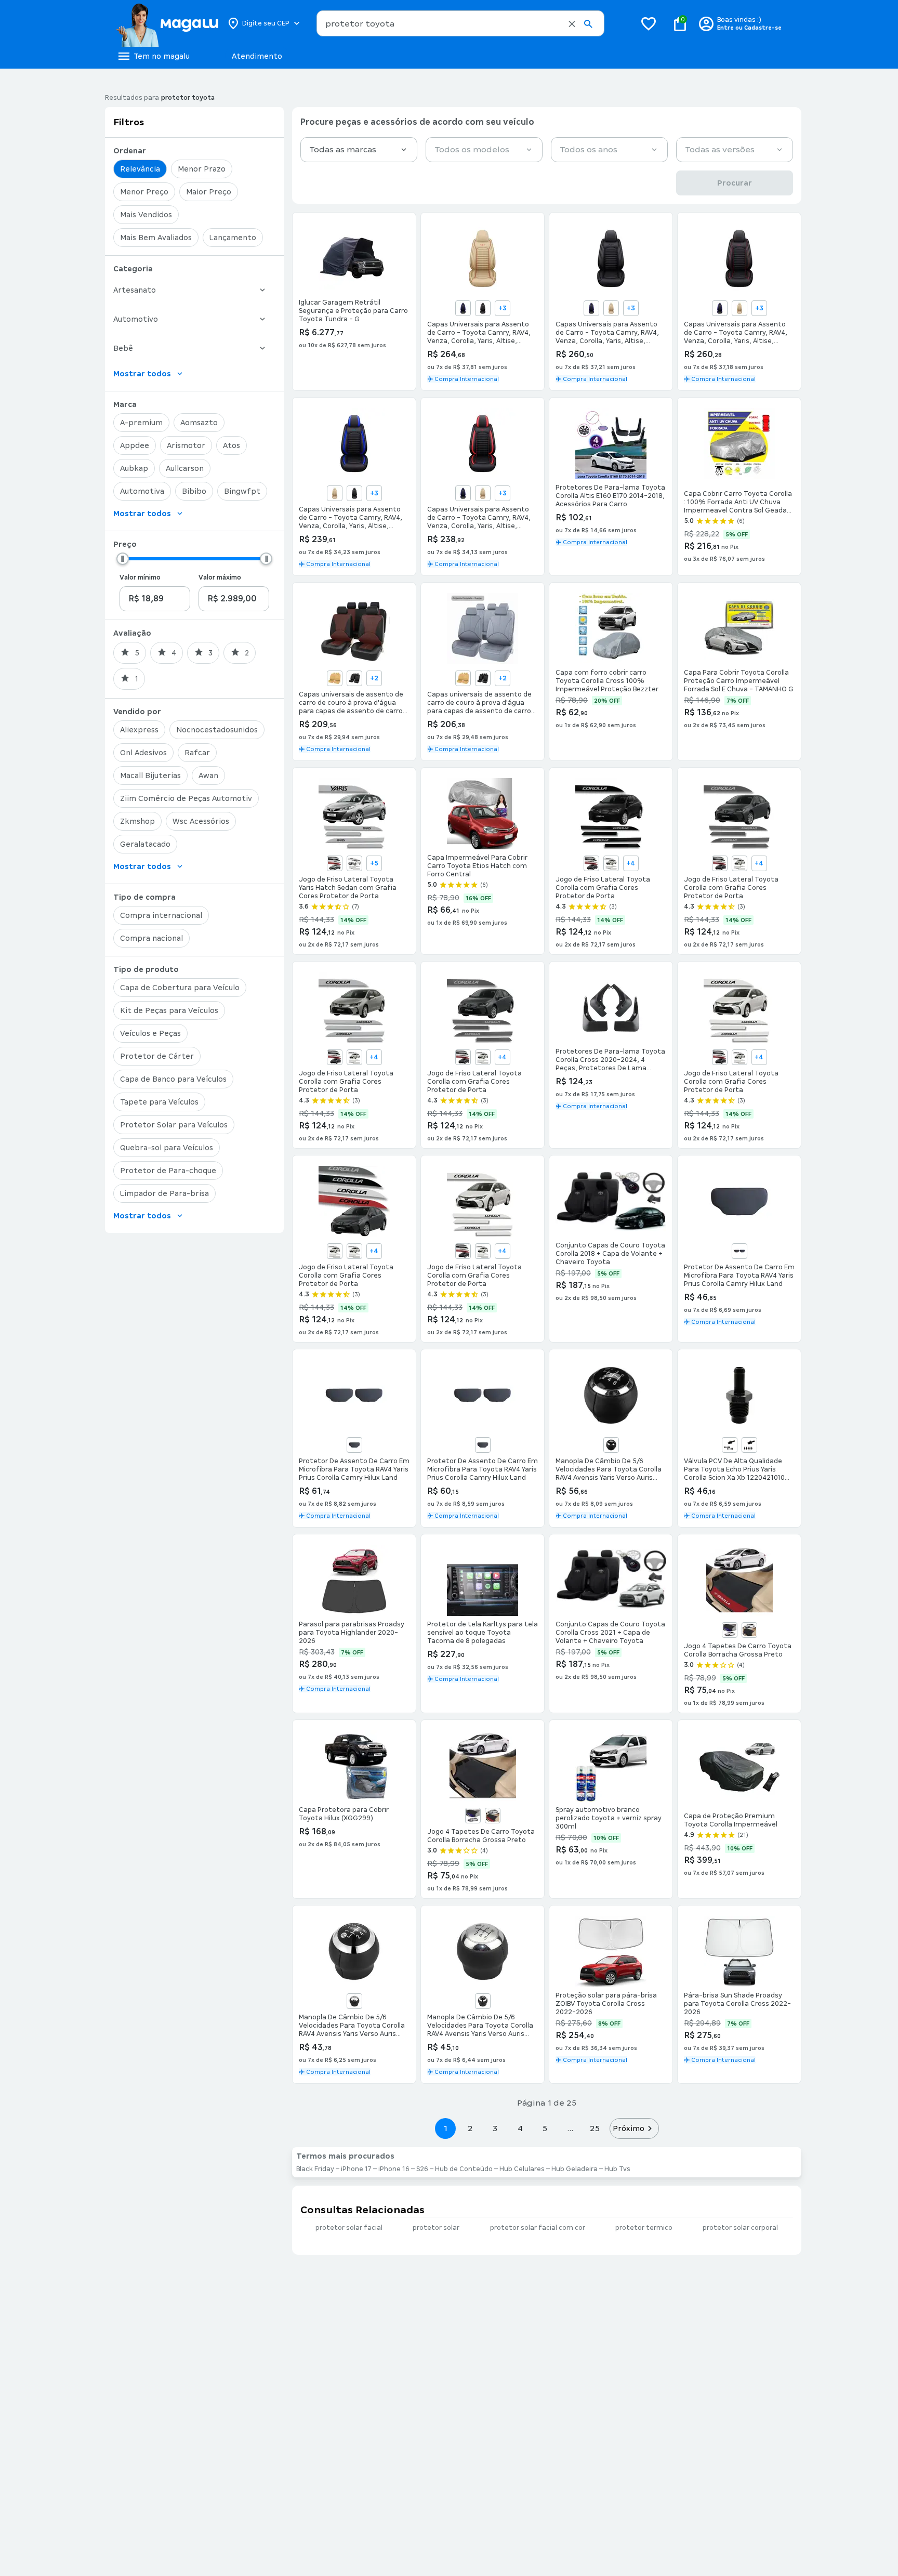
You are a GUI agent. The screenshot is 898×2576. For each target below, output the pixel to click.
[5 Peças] (749, 1445)
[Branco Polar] (354, 1251)
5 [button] (545, 2128)
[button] (572, 24)
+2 (374, 678)
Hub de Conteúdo (464, 2169)
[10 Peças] (730, 1445)
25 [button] (595, 2128)
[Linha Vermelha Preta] (483, 308)
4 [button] (520, 2128)
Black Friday (315, 2169)
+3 (503, 308)
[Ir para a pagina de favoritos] (649, 23)
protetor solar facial (349, 2228)
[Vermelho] (493, 1816)
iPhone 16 (394, 2169)
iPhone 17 (356, 2169)
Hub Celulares (522, 2169)
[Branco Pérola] (354, 863)
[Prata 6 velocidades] (354, 2001)
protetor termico (644, 2228)
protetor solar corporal (740, 2228)
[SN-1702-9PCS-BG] (335, 678)
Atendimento (257, 56)
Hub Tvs (617, 2169)
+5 (374, 863)
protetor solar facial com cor (538, 2228)
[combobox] (460, 23)
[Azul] (463, 308)
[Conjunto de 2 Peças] (739, 1251)
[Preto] (749, 1630)
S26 (422, 2169)
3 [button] (495, 2128)
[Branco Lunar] (335, 863)
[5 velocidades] (611, 1445)
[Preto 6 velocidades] (483, 2001)
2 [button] (470, 2128)
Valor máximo (220, 577)
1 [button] (445, 2128)
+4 (631, 863)
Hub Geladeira (575, 2169)
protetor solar (436, 2228)
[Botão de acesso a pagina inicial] (167, 23)
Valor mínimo (140, 577)
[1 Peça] (354, 1445)
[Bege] (611, 308)
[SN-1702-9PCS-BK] (354, 678)
